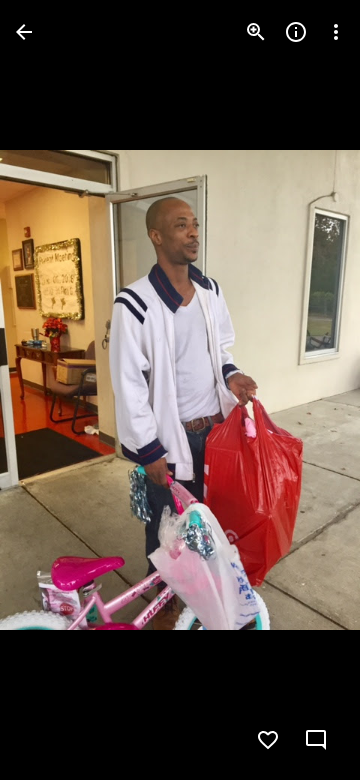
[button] (56, 390)
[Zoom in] (256, 32)
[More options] (336, 32)
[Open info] (296, 32)
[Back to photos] (24, 32)
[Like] (268, 740)
